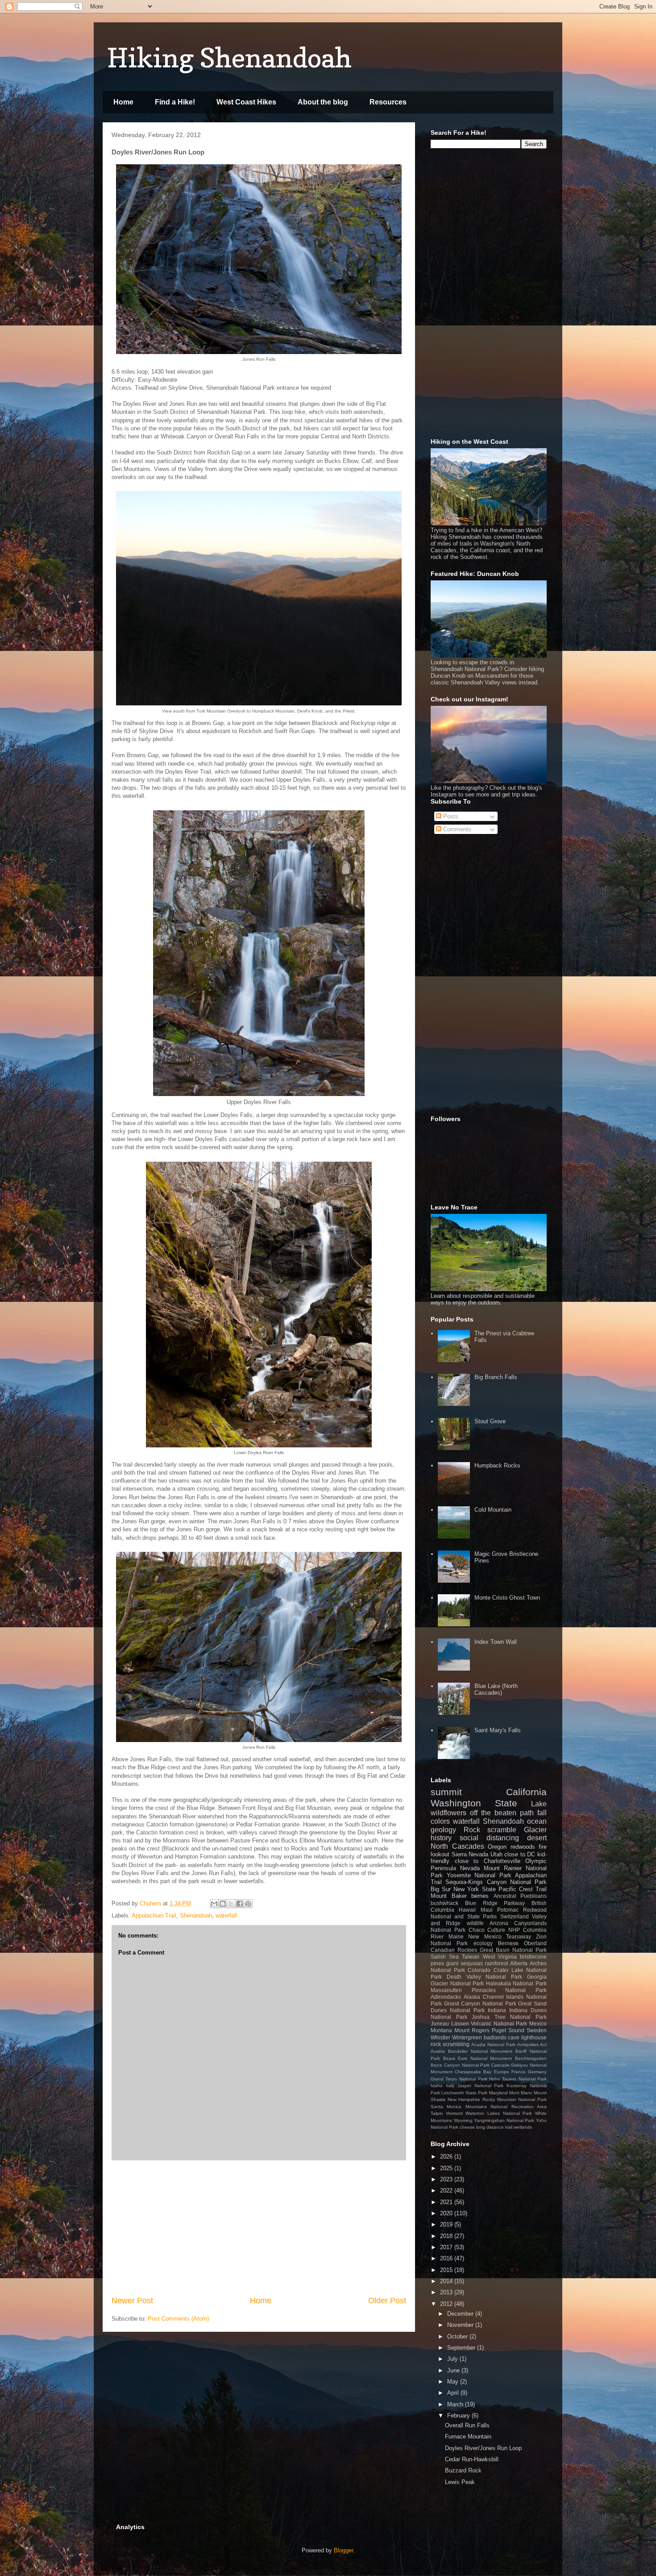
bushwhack (444, 1903)
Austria (438, 2051)
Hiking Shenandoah (229, 58)
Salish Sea (445, 1957)
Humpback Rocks (497, 1465)
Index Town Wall (496, 1642)
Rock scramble (490, 1830)
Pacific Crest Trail (523, 1889)
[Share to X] (231, 1904)
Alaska (472, 1997)
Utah (496, 1854)
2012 (447, 2304)
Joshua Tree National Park (509, 2017)
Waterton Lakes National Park (499, 2113)
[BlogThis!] (223, 1904)
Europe (502, 2072)
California (526, 1792)
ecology (483, 1943)
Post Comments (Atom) (178, 2319)
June (454, 2370)
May (454, 2382)
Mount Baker (449, 1896)
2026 (447, 2157)
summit (446, 1792)
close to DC (520, 1854)
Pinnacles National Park (509, 1990)
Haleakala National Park (516, 1983)
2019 (447, 2224)
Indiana (497, 2010)
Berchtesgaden (531, 2058)
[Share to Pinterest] (248, 1904)
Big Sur (441, 1889)
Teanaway (519, 1936)
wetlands (523, 2127)
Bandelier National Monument (480, 2051)
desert (537, 1838)
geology (443, 1830)
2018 (447, 2236)
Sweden (537, 2030)
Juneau (440, 2024)
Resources (388, 102)
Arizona (499, 1923)
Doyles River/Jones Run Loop (483, 2448)
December (461, 2314)
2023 (447, 2179)
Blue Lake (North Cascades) (496, 1690)
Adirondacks (446, 1997)
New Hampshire (464, 2099)
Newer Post (132, 2301)
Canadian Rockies (454, 1950)
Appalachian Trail (154, 1915)
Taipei (437, 2113)
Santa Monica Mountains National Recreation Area (489, 2107)
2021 (447, 2202)
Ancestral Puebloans (520, 1896)
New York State (474, 1889)
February (459, 2416)
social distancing (489, 1838)
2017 (447, 2247)
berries (480, 1896)
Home (123, 102)
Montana (441, 2030)
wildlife (475, 1923)
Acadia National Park (493, 2045)
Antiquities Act (532, 2045)
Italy (450, 2086)
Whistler (440, 2037)
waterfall (226, 1915)
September (462, 2348)
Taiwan (471, 1957)
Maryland (498, 2093)
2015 (447, 2270)
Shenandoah (196, 1915)
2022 (447, 2190)
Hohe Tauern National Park (518, 2079)
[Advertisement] (259, 2228)
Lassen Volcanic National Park (489, 2024)
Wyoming (463, 2120)
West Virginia (500, 1957)
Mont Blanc (521, 2093)
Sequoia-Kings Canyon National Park (496, 1882)
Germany (537, 2072)
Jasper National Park (481, 2086)
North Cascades (457, 1846)
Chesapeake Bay (473, 2072)
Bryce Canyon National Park (460, 2065)
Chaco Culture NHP (494, 1930)
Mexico (538, 2024)
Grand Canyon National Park (480, 2003)
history (441, 1838)
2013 (447, 2292)
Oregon (497, 1847)
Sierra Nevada (470, 1854)
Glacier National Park (457, 1983)
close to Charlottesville (488, 1861)
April (454, 2393)
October (458, 2336)
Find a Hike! (175, 102)
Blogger (343, 2550)
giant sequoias (465, 1963)
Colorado (479, 1970)
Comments (456, 829)
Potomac (508, 1910)
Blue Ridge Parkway (495, 1903)
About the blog (323, 102)
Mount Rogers (472, 2030)
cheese (467, 2127)
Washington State (474, 1803)
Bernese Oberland (522, 1943)
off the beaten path (502, 1813)
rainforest (496, 1963)
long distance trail (494, 2127)
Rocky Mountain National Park (515, 2099)
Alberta (519, 1963)
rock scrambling (450, 2044)
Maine (456, 1936)
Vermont (454, 2113)
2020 (447, 2213)
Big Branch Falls (496, 1377)
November (461, 2325)
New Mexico (485, 1936)
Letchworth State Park (464, 2093)
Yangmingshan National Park (504, 2120)
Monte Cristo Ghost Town (507, 1598)
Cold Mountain (493, 1510)
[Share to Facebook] (240, 1904)
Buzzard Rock (463, 2470)
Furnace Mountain (468, 2436)
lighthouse (534, 2037)
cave (514, 2037)
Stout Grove (490, 1421)
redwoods (523, 1847)
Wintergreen (467, 2037)
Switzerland (515, 1916)
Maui (487, 1910)
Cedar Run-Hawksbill (472, 2459)
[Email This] (214, 1904)
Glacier (535, 1830)
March (456, 2404)
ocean (537, 1821)
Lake (539, 1804)
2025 (447, 2168)
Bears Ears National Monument (478, 2058)
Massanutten (446, 1990)
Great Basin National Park (513, 1950)
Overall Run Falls (467, 2425)
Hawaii (467, 1910)
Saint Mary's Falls (498, 1730)
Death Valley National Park (484, 1977)
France (519, 2072)
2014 (447, 2281)
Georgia (537, 1977)
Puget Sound (508, 2030)
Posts (450, 816)
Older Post (387, 2301)
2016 (447, 2258)
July (453, 2359)
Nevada (470, 1868)
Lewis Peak (460, 2482)
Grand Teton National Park (459, 2079)
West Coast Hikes (246, 102)
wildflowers (448, 1813)
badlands (495, 2037)
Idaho (437, 2086)
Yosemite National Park (479, 1875)
